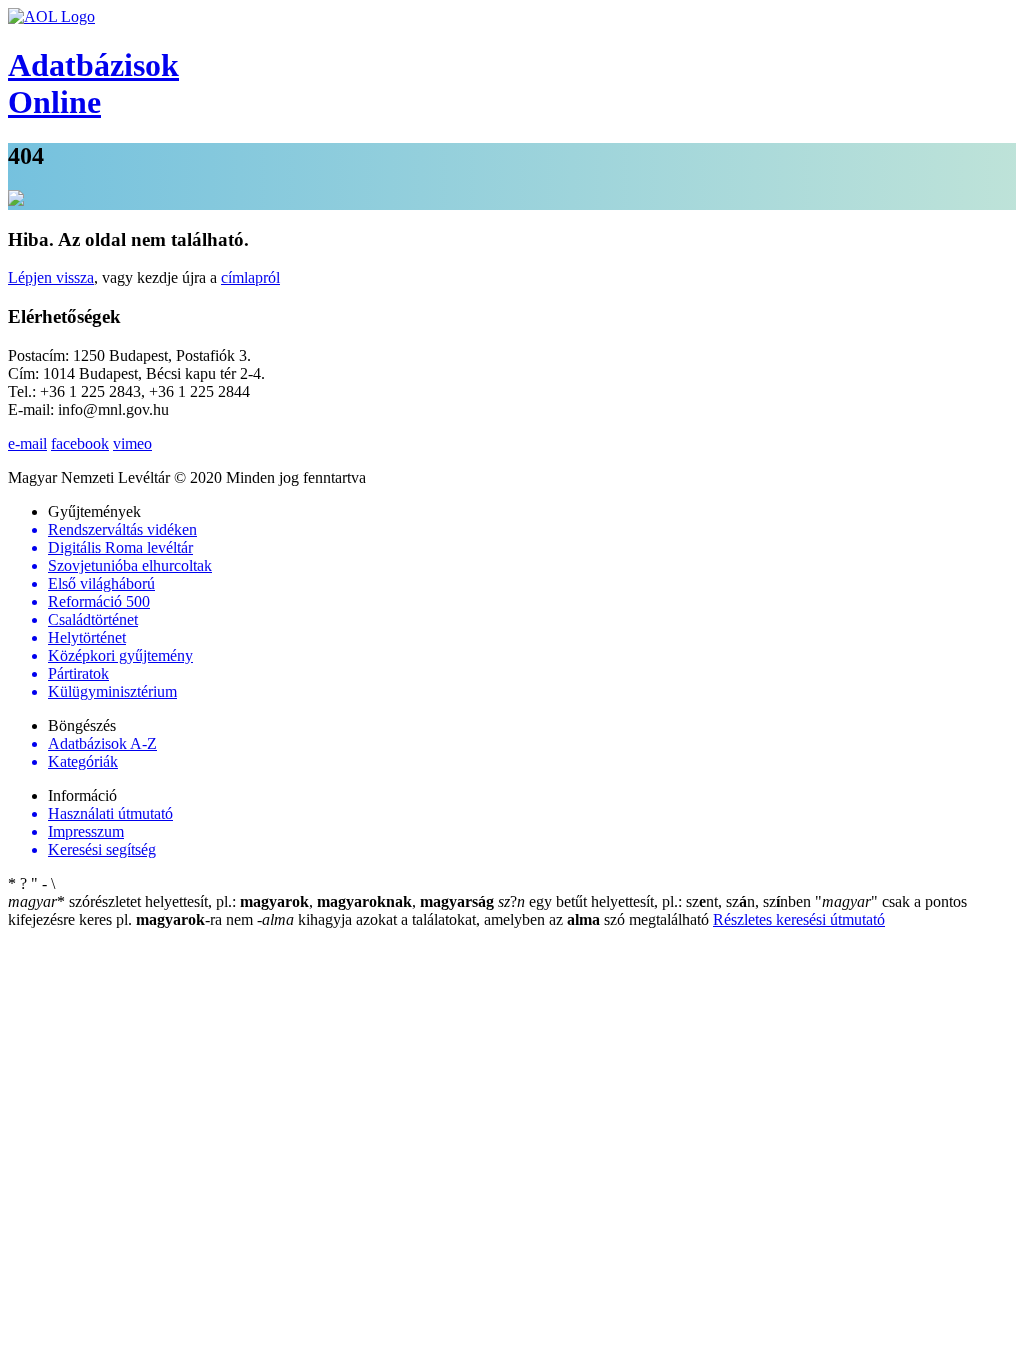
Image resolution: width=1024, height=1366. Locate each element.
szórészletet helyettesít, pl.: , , (251, 901)
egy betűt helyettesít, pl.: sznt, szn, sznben (656, 901)
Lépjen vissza (51, 277)
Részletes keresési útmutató (799, 919)
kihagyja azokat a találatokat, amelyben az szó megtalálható (485, 919)
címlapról (250, 277)
